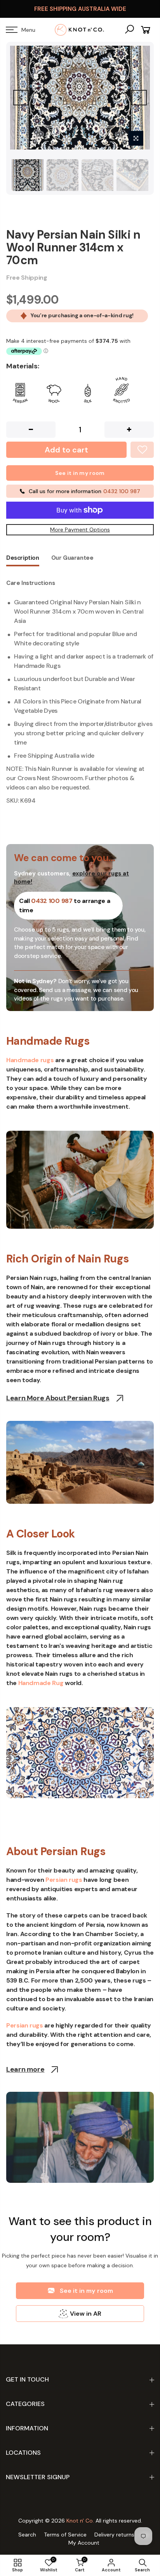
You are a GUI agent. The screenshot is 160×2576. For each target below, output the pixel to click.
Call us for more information (84, 491)
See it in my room (80, 473)
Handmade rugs (30, 1060)
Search (27, 2535)
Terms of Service (65, 2535)
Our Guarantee (72, 558)
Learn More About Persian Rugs (58, 1398)
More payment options (80, 530)
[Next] (139, 98)
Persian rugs (64, 1880)
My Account (84, 2543)
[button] (80, 2291)
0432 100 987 (52, 901)
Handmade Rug (41, 1683)
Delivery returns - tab (122, 2535)
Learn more (25, 2070)
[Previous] (21, 98)
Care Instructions (30, 583)
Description (23, 558)
